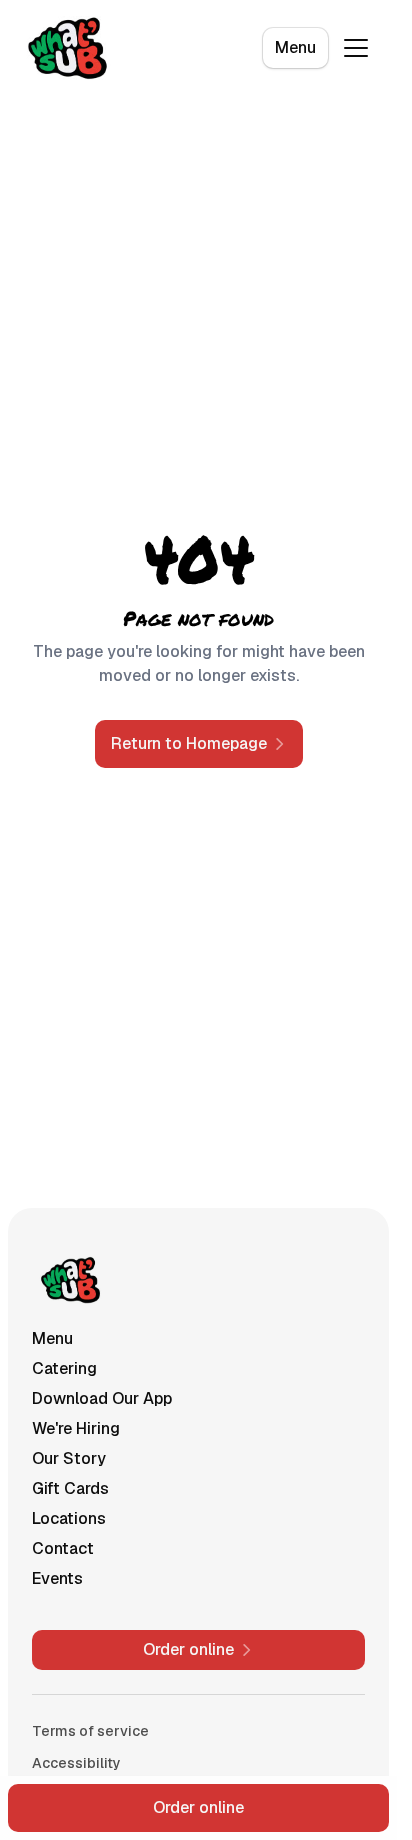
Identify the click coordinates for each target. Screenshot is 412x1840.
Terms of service (90, 1731)
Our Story (69, 1458)
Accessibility (76, 1763)
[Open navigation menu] (356, 48)
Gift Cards (70, 1488)
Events (57, 1578)
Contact (63, 1548)
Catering (64, 1368)
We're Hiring (76, 1428)
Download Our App (102, 1398)
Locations (69, 1518)
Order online (198, 1807)
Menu (295, 47)
